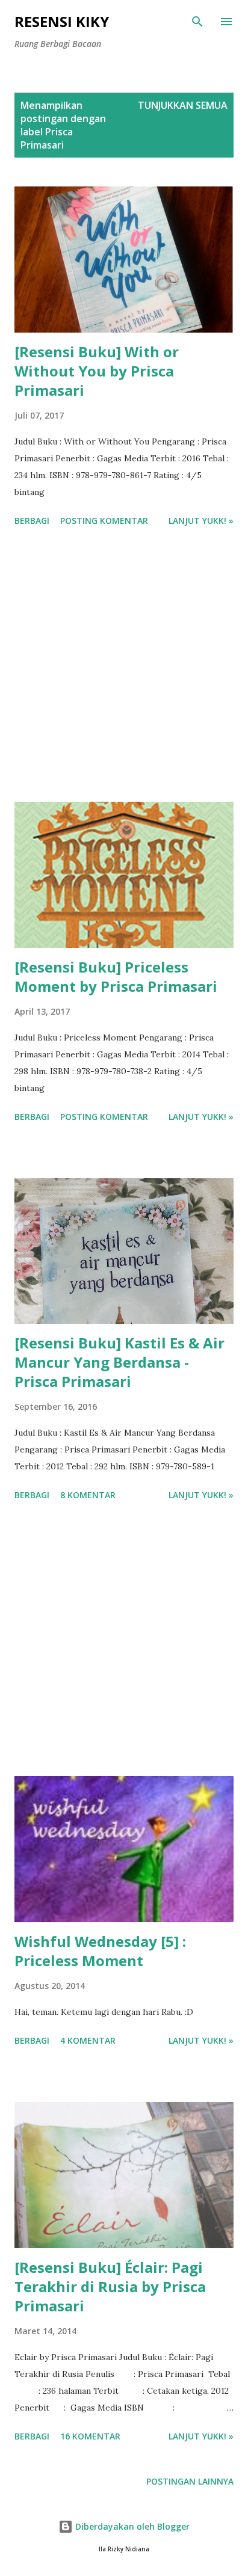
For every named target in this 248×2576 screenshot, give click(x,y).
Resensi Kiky (62, 21)
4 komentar (88, 2040)
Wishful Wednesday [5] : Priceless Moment (100, 1951)
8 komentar (88, 1495)
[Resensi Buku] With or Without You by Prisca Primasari (97, 371)
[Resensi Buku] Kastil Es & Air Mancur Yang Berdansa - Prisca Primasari (119, 1362)
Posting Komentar (104, 521)
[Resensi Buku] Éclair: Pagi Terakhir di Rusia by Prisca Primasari (110, 2286)
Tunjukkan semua (183, 105)
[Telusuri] (197, 22)
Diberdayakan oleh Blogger (131, 2526)
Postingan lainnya (190, 2481)
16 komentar (90, 2436)
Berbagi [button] (32, 521)
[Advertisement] (124, 666)
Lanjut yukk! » (201, 521)
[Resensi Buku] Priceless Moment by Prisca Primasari (116, 976)
